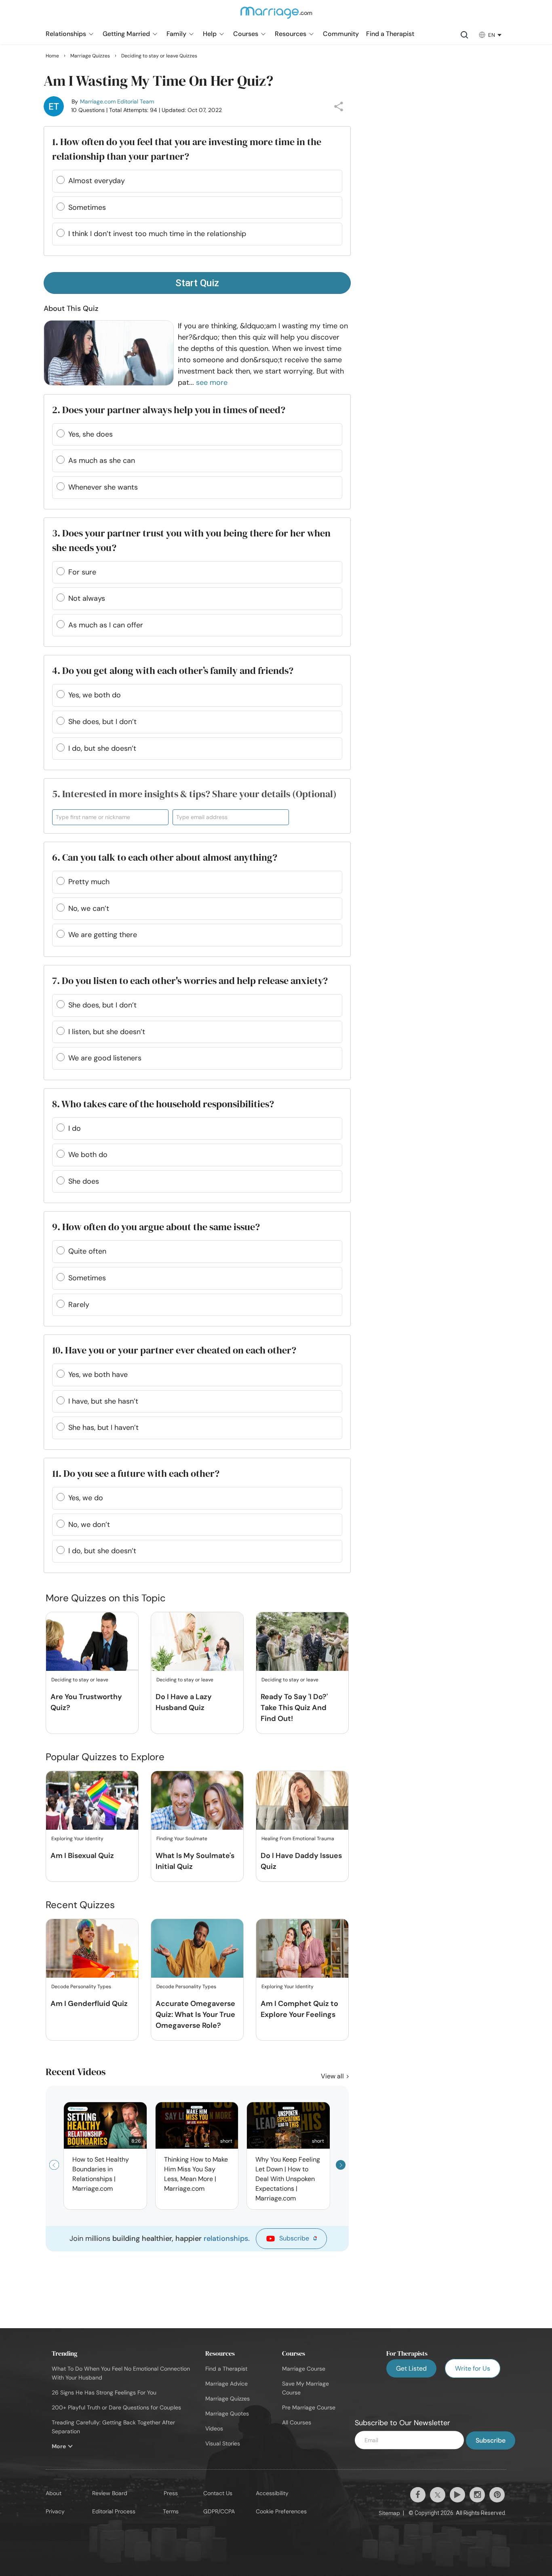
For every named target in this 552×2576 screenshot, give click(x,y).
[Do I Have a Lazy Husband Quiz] (197, 1642)
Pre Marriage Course (309, 2407)
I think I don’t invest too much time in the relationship (157, 234)
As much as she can (102, 460)
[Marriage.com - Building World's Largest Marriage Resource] (276, 18)
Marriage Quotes (227, 2413)
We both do (88, 1155)
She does (84, 1181)
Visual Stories (223, 2443)
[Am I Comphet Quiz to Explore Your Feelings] (302, 1949)
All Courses (297, 2422)
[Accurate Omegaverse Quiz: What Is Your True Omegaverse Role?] (197, 1949)
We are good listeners (105, 1058)
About (54, 2493)
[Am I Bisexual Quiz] (92, 1801)
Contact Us (218, 2493)
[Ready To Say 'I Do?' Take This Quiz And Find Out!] (302, 1642)
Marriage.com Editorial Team (117, 101)
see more (212, 382)
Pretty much (89, 882)
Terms (171, 2511)
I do (75, 1128)
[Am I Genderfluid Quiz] (92, 1949)
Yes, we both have (98, 1375)
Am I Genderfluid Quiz (89, 2004)
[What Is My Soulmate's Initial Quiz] (197, 1801)
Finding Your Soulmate (182, 1839)
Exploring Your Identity (77, 1839)
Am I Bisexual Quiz (82, 1856)
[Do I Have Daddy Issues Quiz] (302, 1801)
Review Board (110, 2493)
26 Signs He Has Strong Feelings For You (104, 2392)
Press (171, 2493)
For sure (82, 572)
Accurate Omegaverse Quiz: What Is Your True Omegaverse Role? (195, 2014)
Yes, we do (86, 1498)
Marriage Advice (226, 2384)
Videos (214, 2428)
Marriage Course (304, 2369)
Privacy (55, 2511)
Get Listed (411, 2368)
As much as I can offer (106, 625)
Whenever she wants (103, 487)
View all (333, 2076)
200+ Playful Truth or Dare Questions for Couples (116, 2407)
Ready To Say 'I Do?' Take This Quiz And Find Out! (294, 1708)
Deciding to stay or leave (80, 1680)
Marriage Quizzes (228, 2399)
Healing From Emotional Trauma (298, 1839)
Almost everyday (97, 181)
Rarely (79, 1305)
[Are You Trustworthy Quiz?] (92, 1642)
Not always (87, 598)
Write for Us (473, 2368)
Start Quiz (197, 283)
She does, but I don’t (102, 722)
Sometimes (87, 207)
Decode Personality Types (81, 1987)
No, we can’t (89, 908)
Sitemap (389, 2513)
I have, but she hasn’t (103, 1401)
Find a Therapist (226, 2369)
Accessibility (272, 2493)
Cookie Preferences (281, 2511)
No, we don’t (89, 1524)
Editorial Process (114, 2511)
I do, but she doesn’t (102, 748)
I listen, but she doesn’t (107, 1032)
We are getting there (103, 935)
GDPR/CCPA (219, 2511)
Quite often (87, 1251)
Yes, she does (91, 434)
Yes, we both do (95, 695)
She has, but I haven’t (103, 1427)
